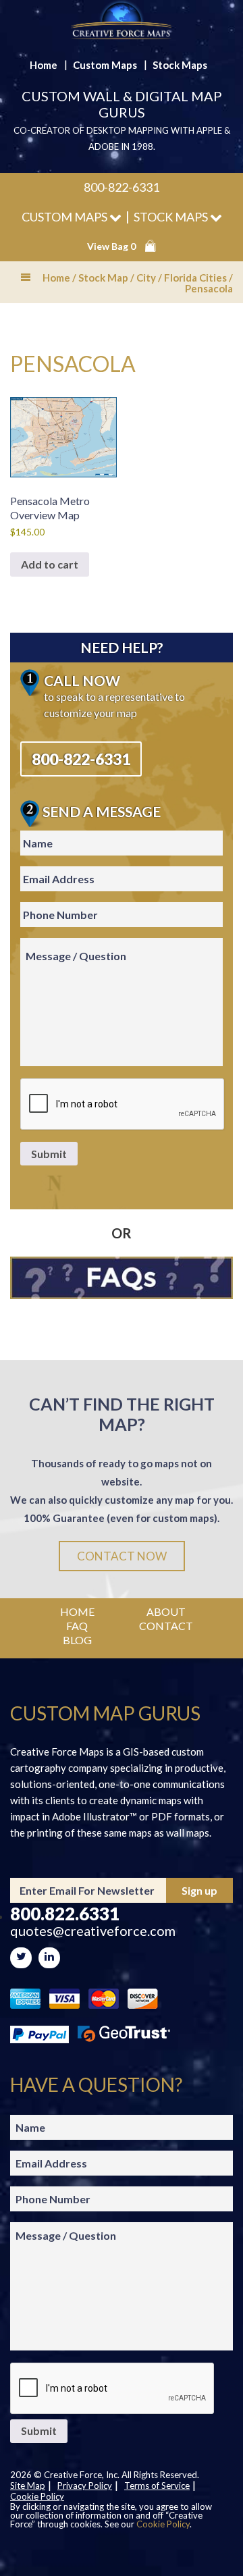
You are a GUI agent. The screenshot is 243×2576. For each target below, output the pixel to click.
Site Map (28, 2486)
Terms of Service (157, 2486)
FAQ (77, 1626)
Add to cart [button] (50, 564)
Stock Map (103, 278)
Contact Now (122, 1556)
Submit (49, 1154)
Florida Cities (195, 278)
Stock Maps (180, 65)
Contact (166, 1626)
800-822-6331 (122, 187)
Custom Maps (105, 65)
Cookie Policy (37, 2496)
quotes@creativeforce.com (93, 1931)
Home (44, 65)
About (166, 1611)
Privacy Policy (85, 2486)
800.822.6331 (65, 1914)
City (146, 278)
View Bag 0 (111, 246)
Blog (77, 1640)
